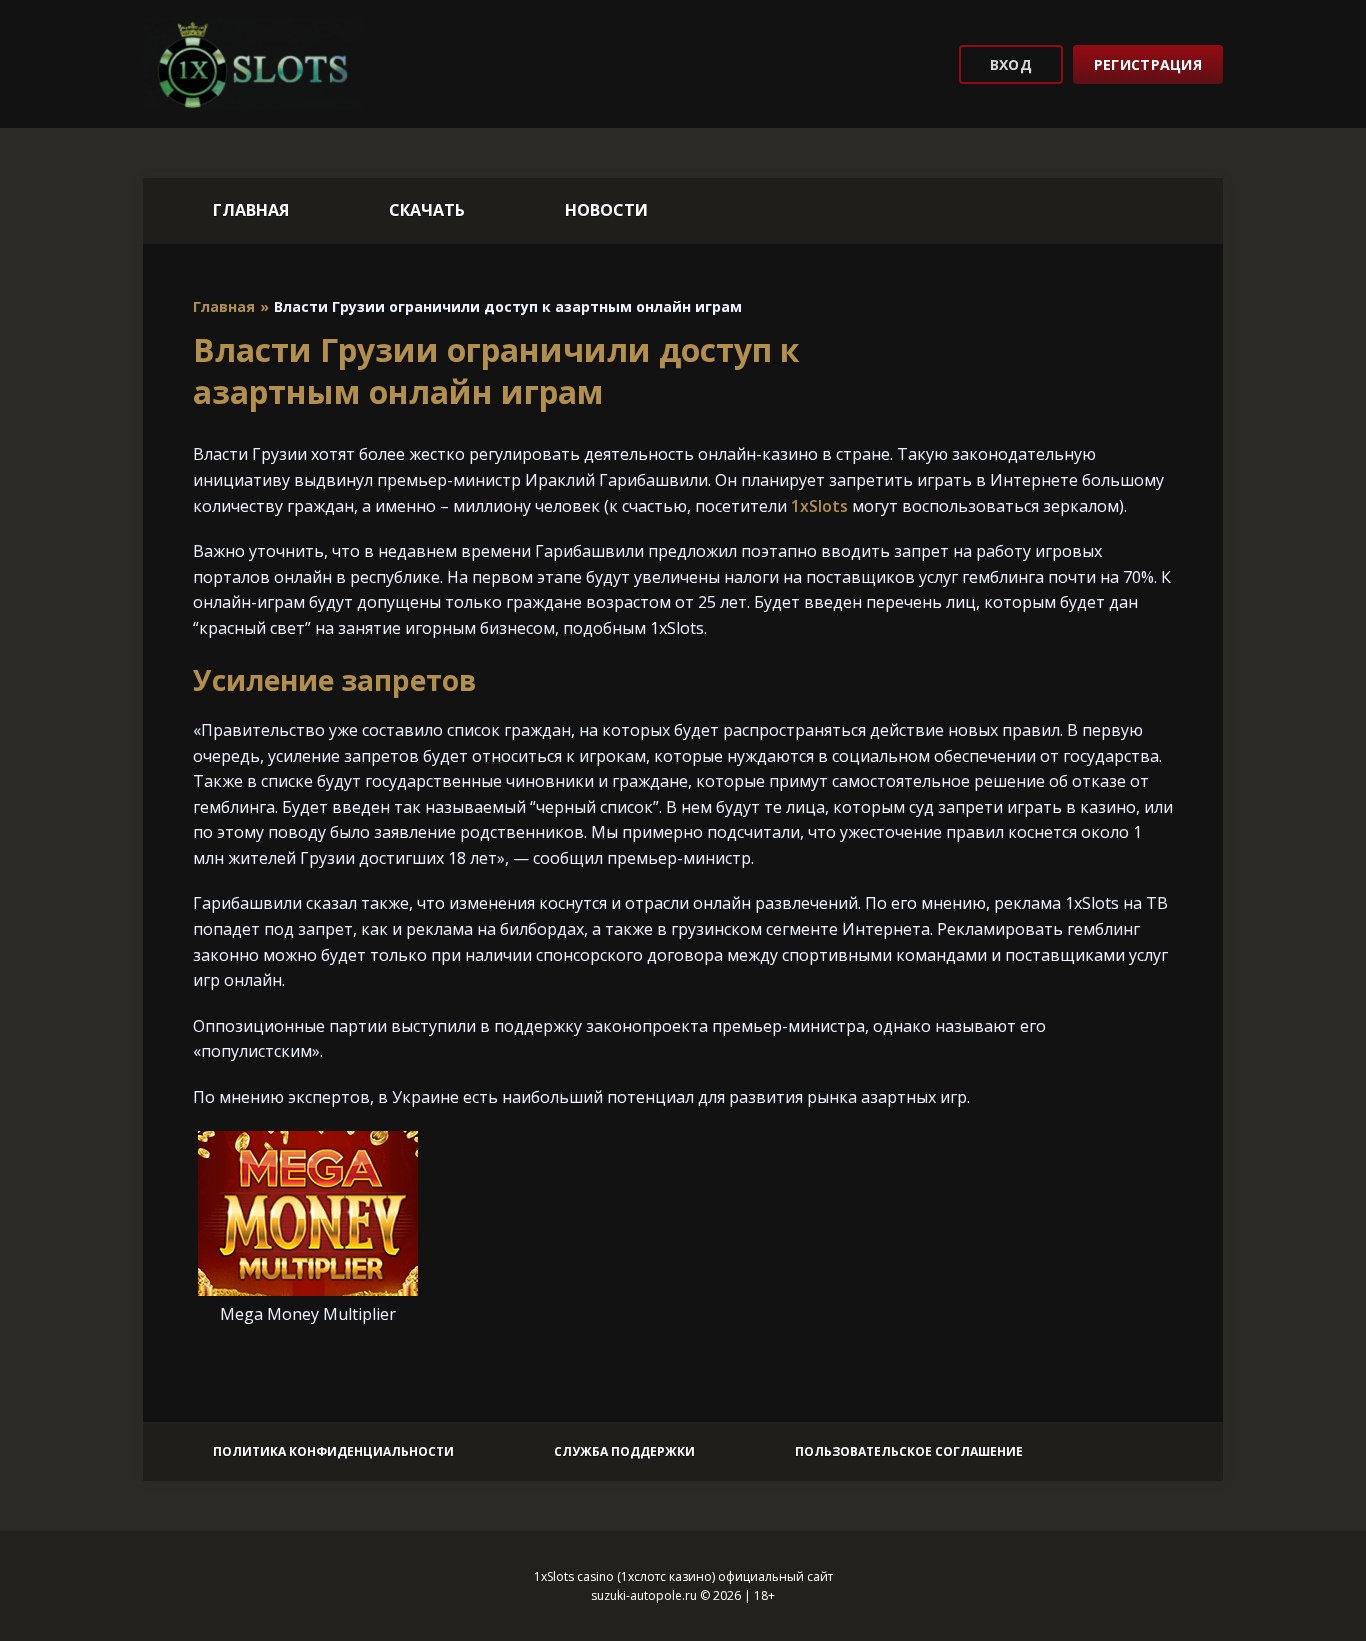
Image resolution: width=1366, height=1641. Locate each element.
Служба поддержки (624, 1451)
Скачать (427, 210)
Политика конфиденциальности (333, 1451)
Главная (251, 210)
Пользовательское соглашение (909, 1451)
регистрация (1148, 64)
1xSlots (819, 506)
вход (1011, 64)
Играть (307, 1189)
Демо (307, 1247)
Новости (606, 210)
